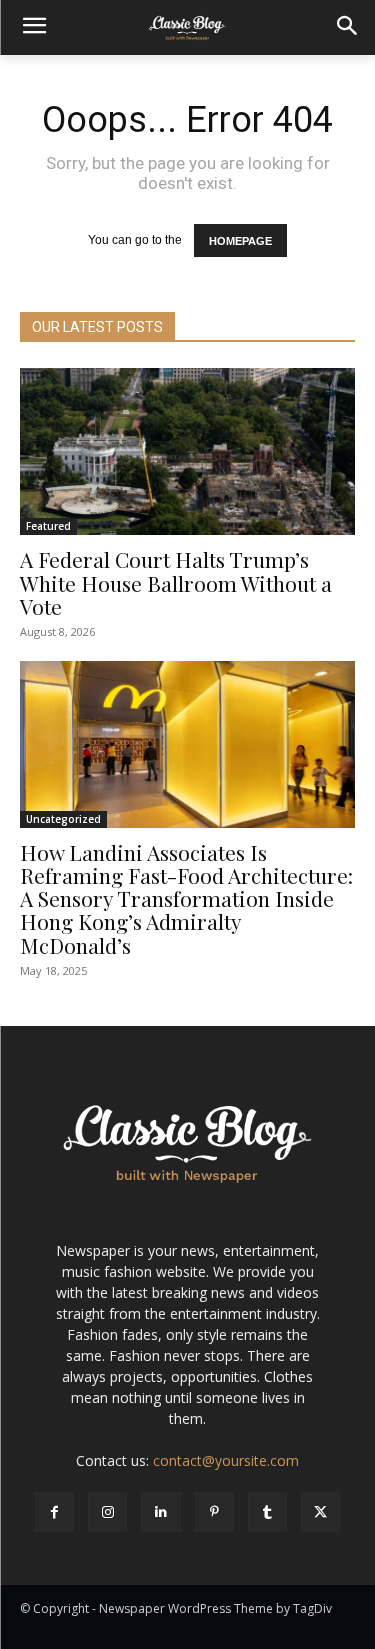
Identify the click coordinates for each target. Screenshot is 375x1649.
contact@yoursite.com (226, 1460)
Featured (48, 526)
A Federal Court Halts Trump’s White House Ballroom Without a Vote (176, 582)
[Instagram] (107, 1511)
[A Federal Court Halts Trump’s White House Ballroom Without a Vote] (187, 452)
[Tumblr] (267, 1511)
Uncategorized (63, 819)
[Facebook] (54, 1511)
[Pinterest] (214, 1511)
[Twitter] (320, 1511)
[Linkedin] (160, 1511)
